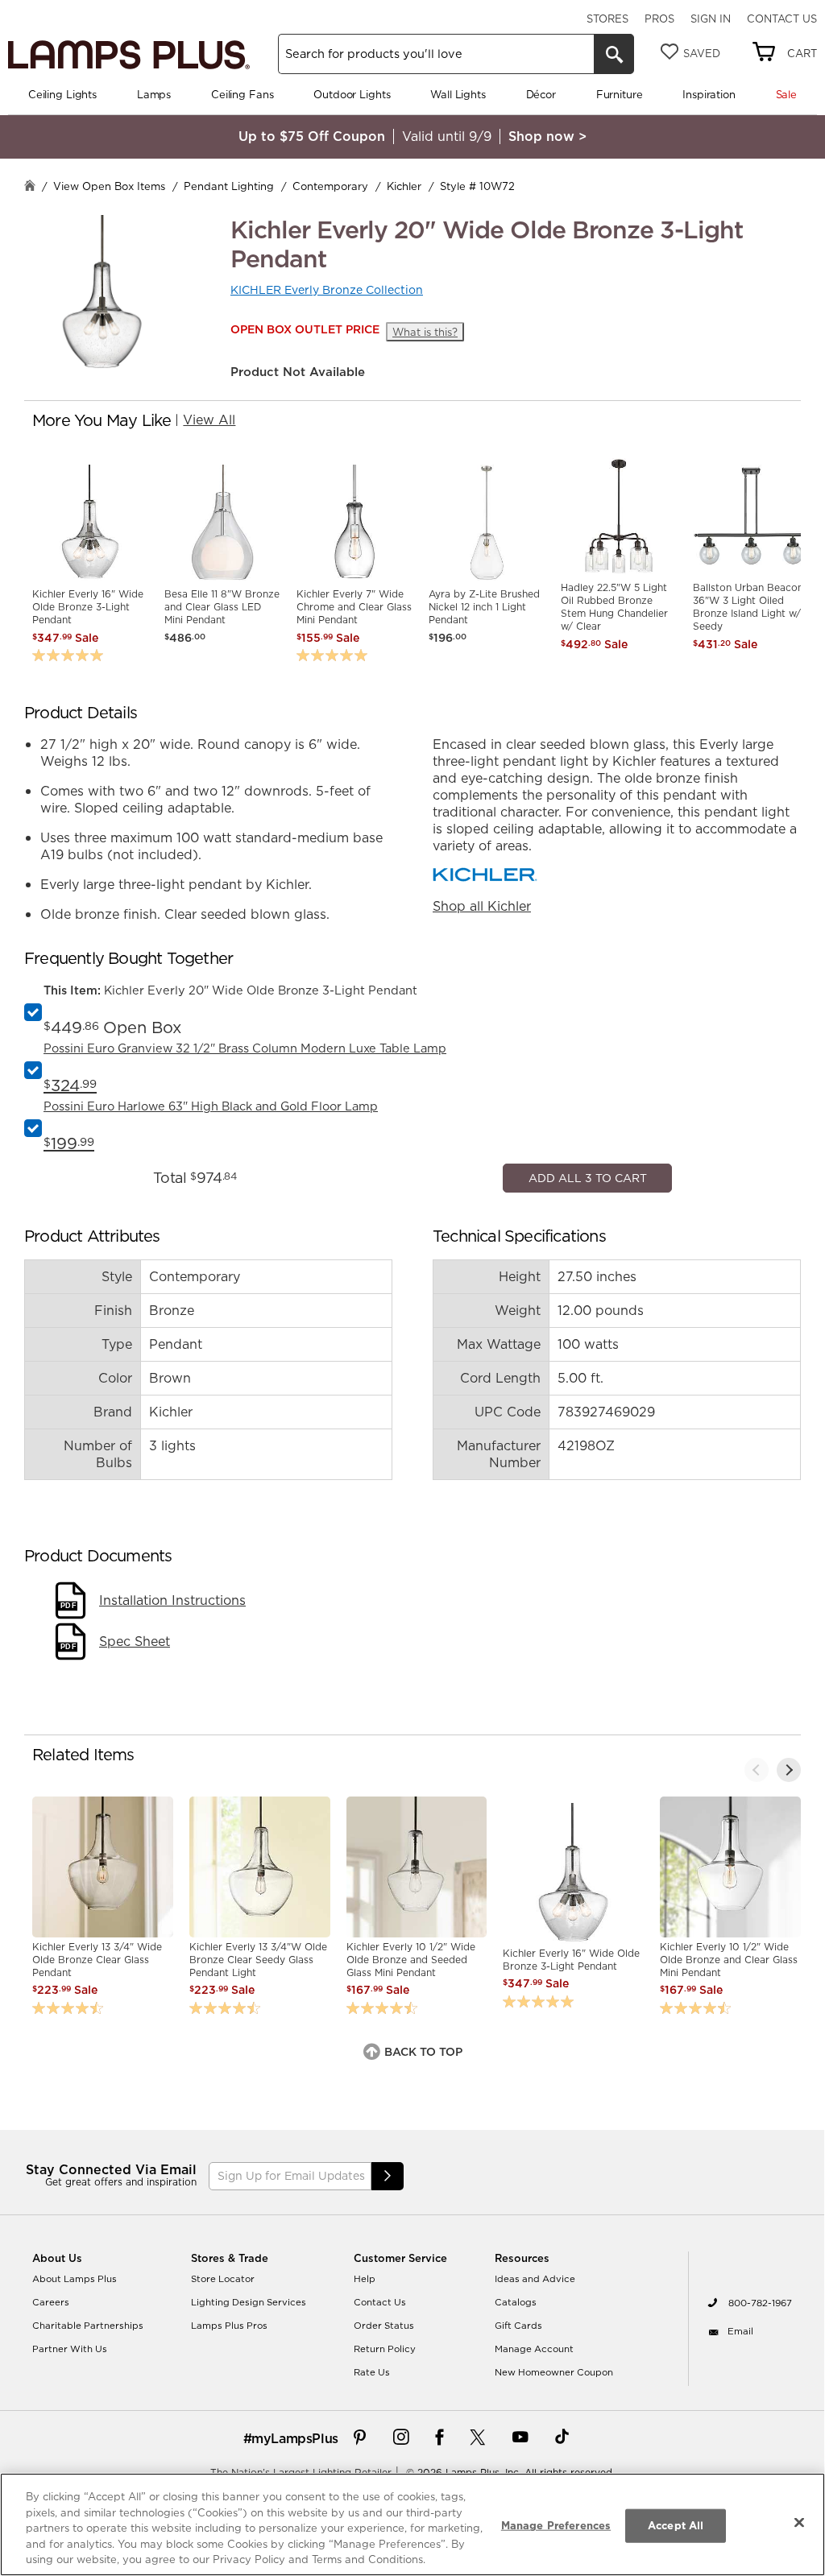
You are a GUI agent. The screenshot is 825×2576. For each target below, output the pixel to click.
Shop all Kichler (482, 906)
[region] (412, 2524)
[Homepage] (30, 187)
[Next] (789, 2258)
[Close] (799, 2523)
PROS (659, 19)
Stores (607, 19)
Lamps (154, 94)
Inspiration (709, 94)
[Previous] (757, 2258)
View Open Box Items (109, 186)
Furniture (620, 94)
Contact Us (782, 19)
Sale (786, 94)
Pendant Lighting (229, 186)
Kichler (404, 186)
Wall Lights (458, 94)
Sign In (711, 19)
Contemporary (330, 186)
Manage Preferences (556, 2525)
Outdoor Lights (352, 94)
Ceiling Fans (242, 94)
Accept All (676, 2525)
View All (209, 420)
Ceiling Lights (62, 94)
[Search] (614, 54)
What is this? (425, 332)
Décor (541, 94)
